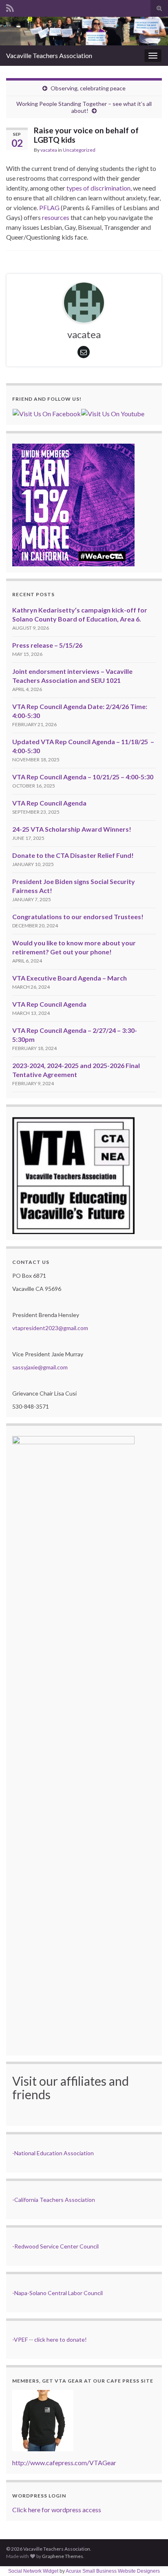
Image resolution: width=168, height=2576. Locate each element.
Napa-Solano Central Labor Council (59, 2293)
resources (56, 217)
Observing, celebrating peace (88, 88)
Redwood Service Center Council (56, 2246)
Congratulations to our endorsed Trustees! (78, 917)
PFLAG (49, 208)
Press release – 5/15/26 (47, 645)
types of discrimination (98, 188)
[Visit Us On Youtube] (113, 413)
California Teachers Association (55, 2200)
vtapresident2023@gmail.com (50, 1328)
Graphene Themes (63, 2556)
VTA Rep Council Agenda (49, 803)
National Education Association (54, 2153)
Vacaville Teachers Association (49, 55)
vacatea (49, 150)
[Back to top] (150, 2558)
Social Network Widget (33, 2571)
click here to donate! (61, 2339)
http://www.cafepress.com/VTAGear (64, 2463)
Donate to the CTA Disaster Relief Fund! (73, 855)
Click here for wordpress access (57, 2510)
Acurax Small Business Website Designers (113, 2571)
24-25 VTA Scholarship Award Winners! (72, 829)
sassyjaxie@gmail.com (40, 1367)
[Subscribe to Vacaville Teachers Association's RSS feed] (10, 7)
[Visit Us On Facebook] (46, 413)
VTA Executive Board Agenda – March (70, 978)
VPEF (21, 2339)
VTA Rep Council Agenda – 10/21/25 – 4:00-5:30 (83, 777)
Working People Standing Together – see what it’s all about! (84, 107)
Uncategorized (79, 150)
